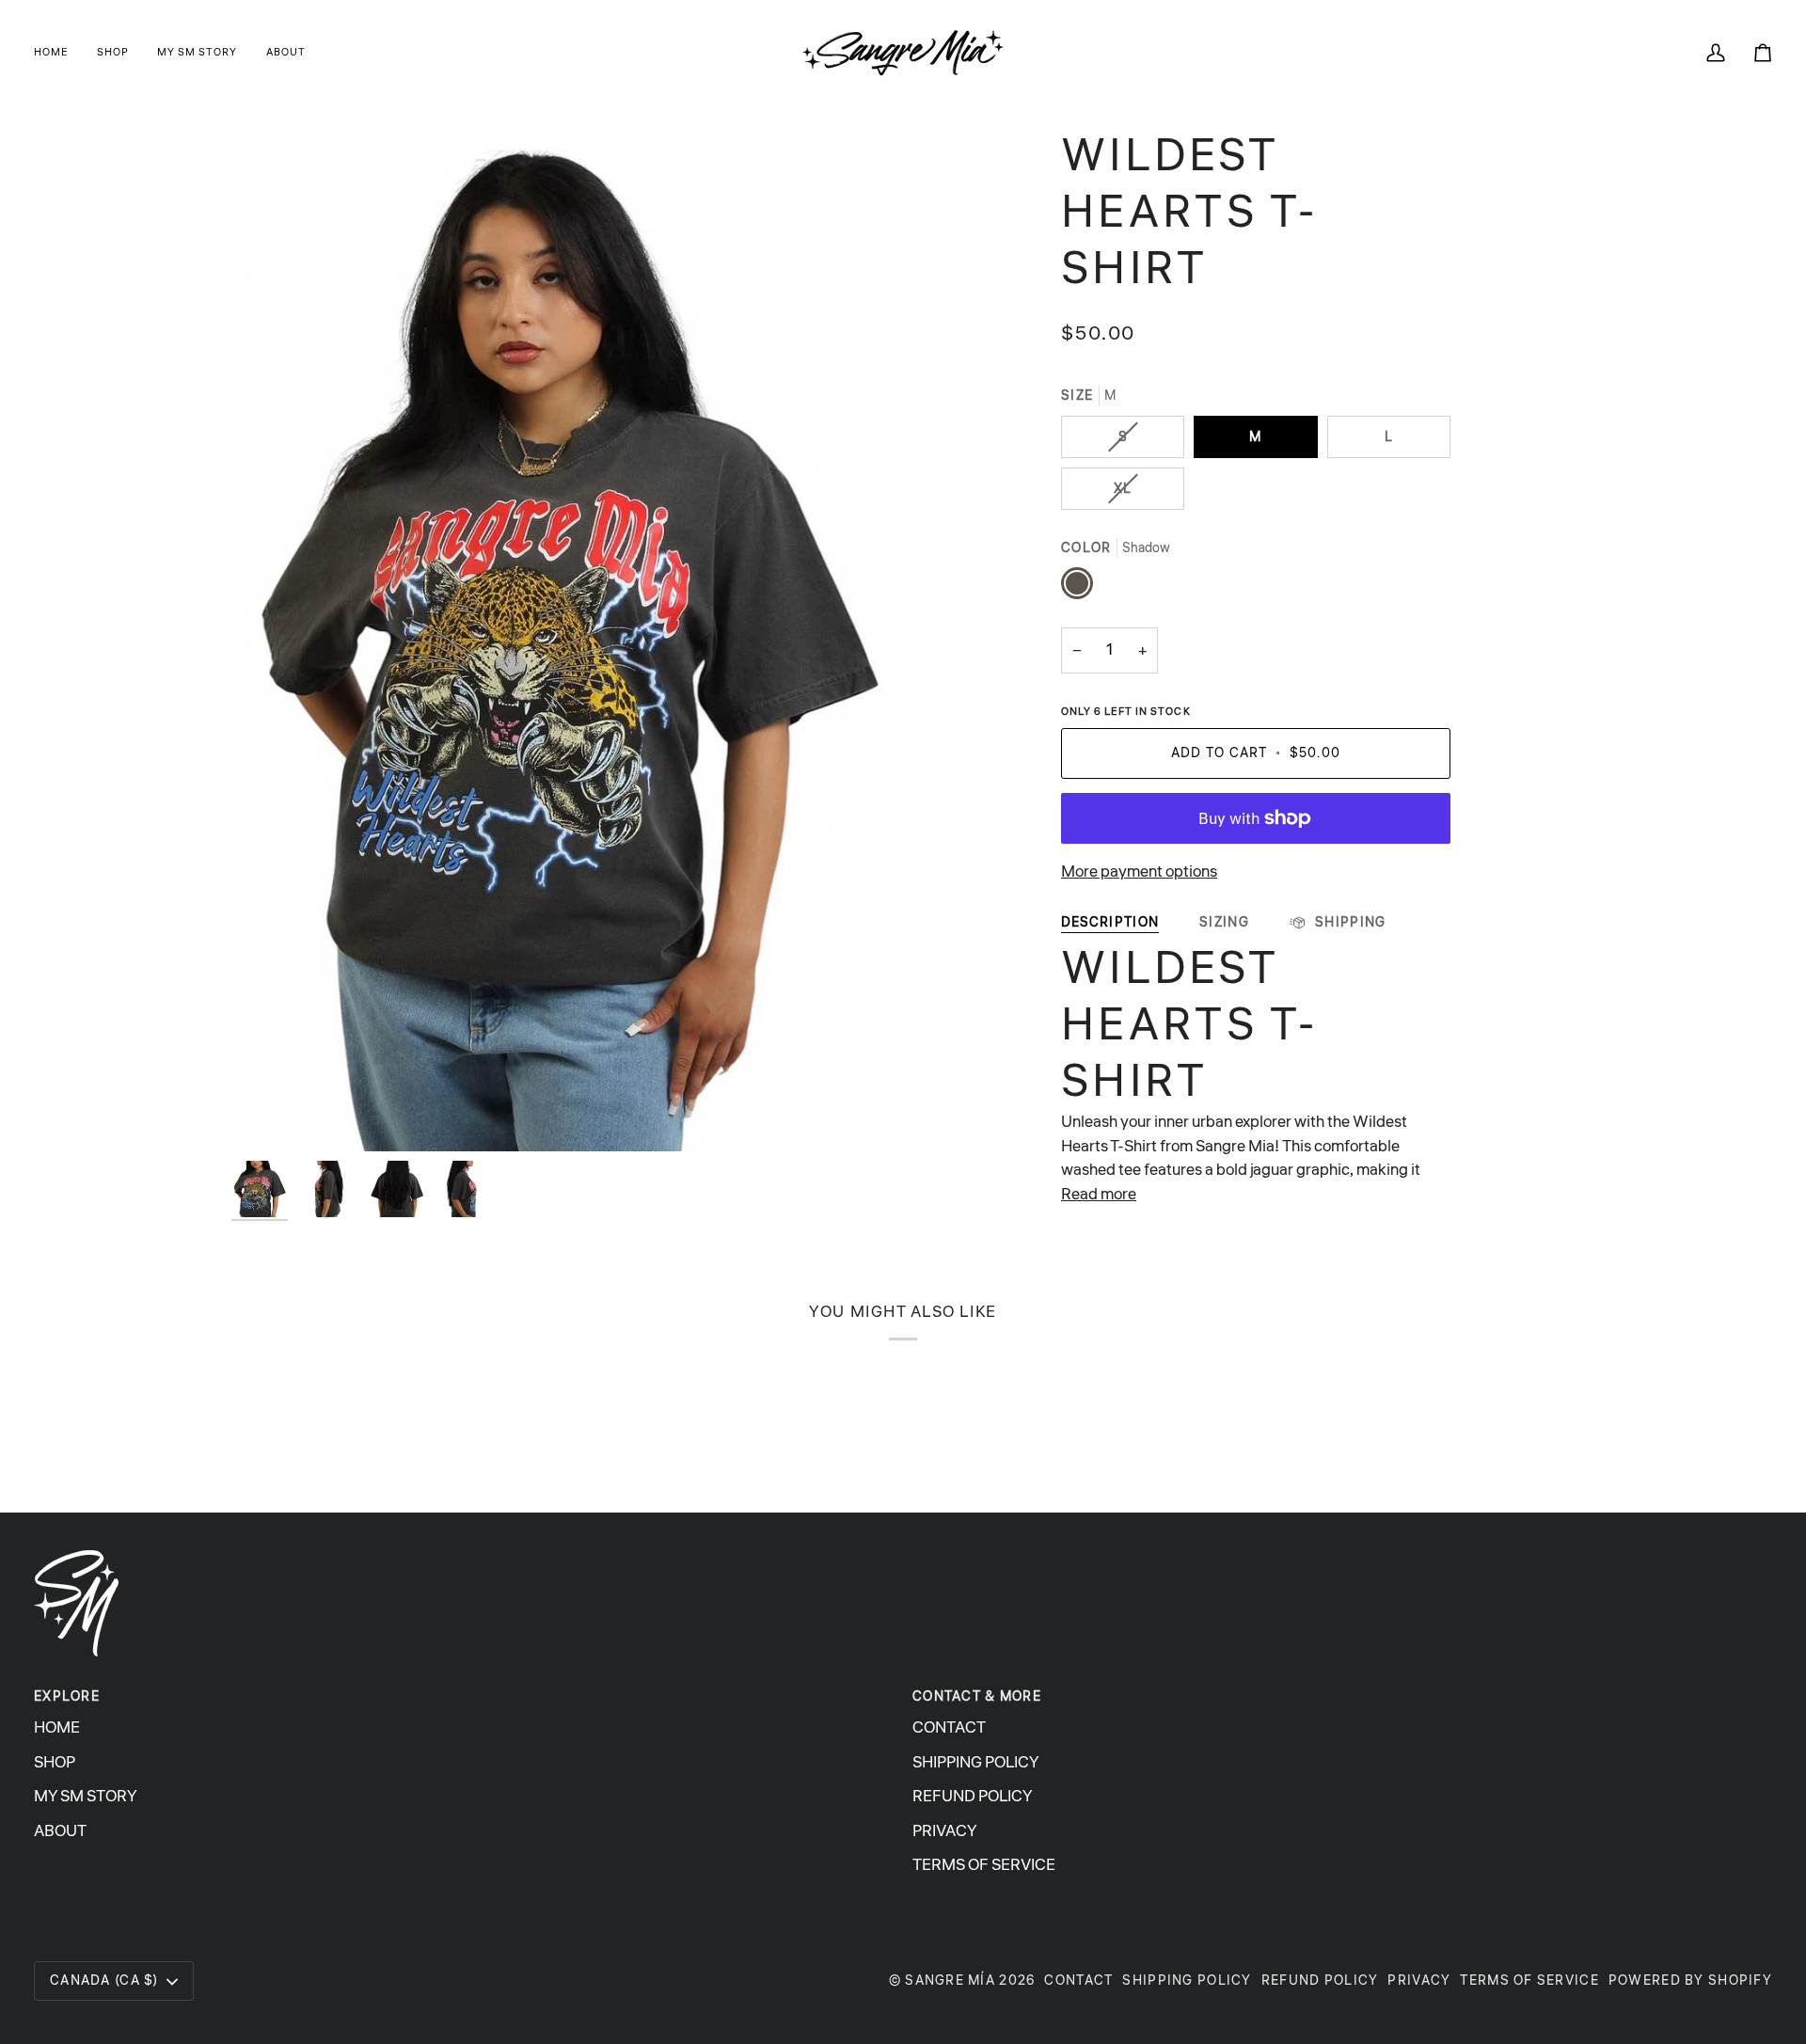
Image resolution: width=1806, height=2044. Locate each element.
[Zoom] (267, 1116)
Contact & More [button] (977, 1696)
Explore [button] (67, 1696)
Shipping (1349, 922)
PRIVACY (945, 1831)
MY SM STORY (86, 1796)
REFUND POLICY (973, 1796)
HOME (57, 1727)
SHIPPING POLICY (976, 1762)
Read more (1099, 1194)
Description (1110, 922)
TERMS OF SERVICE (984, 1865)
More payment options (1139, 871)
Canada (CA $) (104, 1981)
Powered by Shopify (1690, 1981)
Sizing (1224, 922)
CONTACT (949, 1727)
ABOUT (60, 1831)
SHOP (55, 1762)
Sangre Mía (950, 1981)
